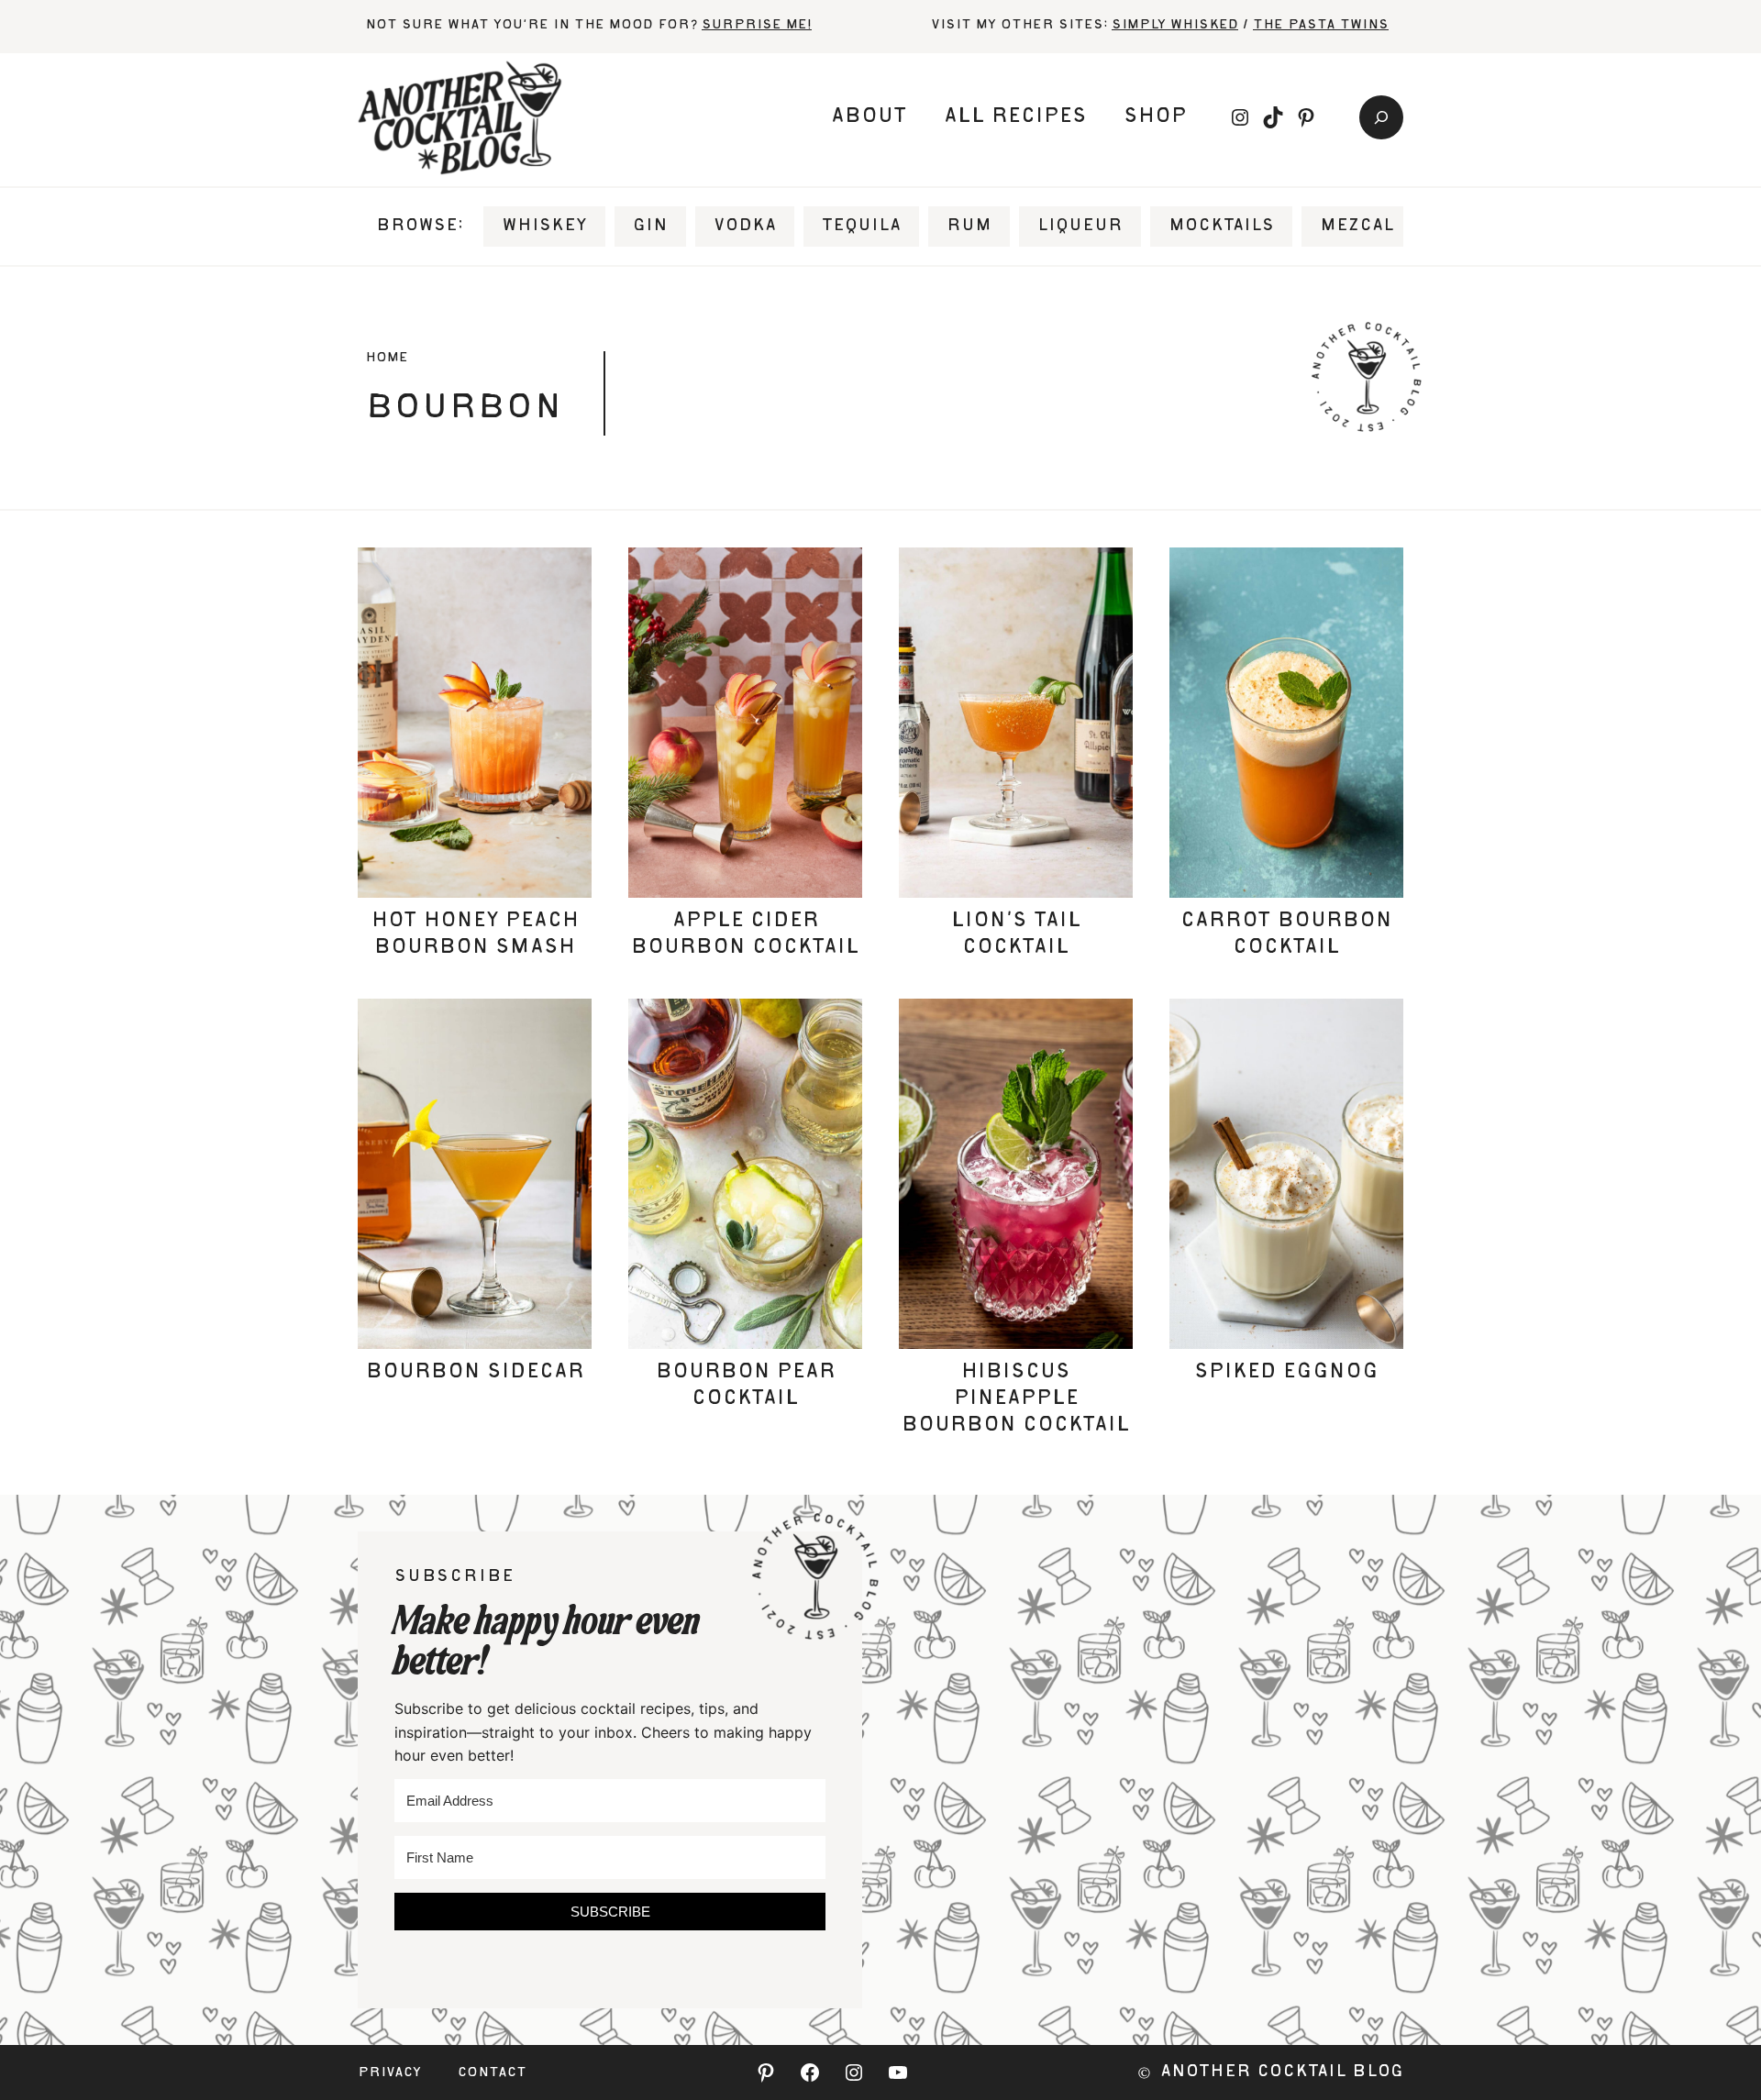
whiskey (544, 227)
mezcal (1357, 227)
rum (969, 227)
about (869, 117)
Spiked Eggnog (1286, 1373)
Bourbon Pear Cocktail (746, 1386)
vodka (745, 227)
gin (650, 227)
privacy (389, 2073)
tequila (861, 227)
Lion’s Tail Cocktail (1016, 935)
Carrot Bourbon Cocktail (1286, 935)
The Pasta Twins (1321, 26)
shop (1155, 117)
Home (387, 359)
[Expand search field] (1381, 117)
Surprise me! (757, 26)
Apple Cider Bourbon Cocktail (745, 935)
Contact (492, 2073)
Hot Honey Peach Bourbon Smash (475, 935)
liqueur (1080, 227)
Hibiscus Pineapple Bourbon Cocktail (1016, 1399)
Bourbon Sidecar (475, 1373)
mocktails (1221, 227)
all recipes (1015, 117)
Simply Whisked (1175, 26)
